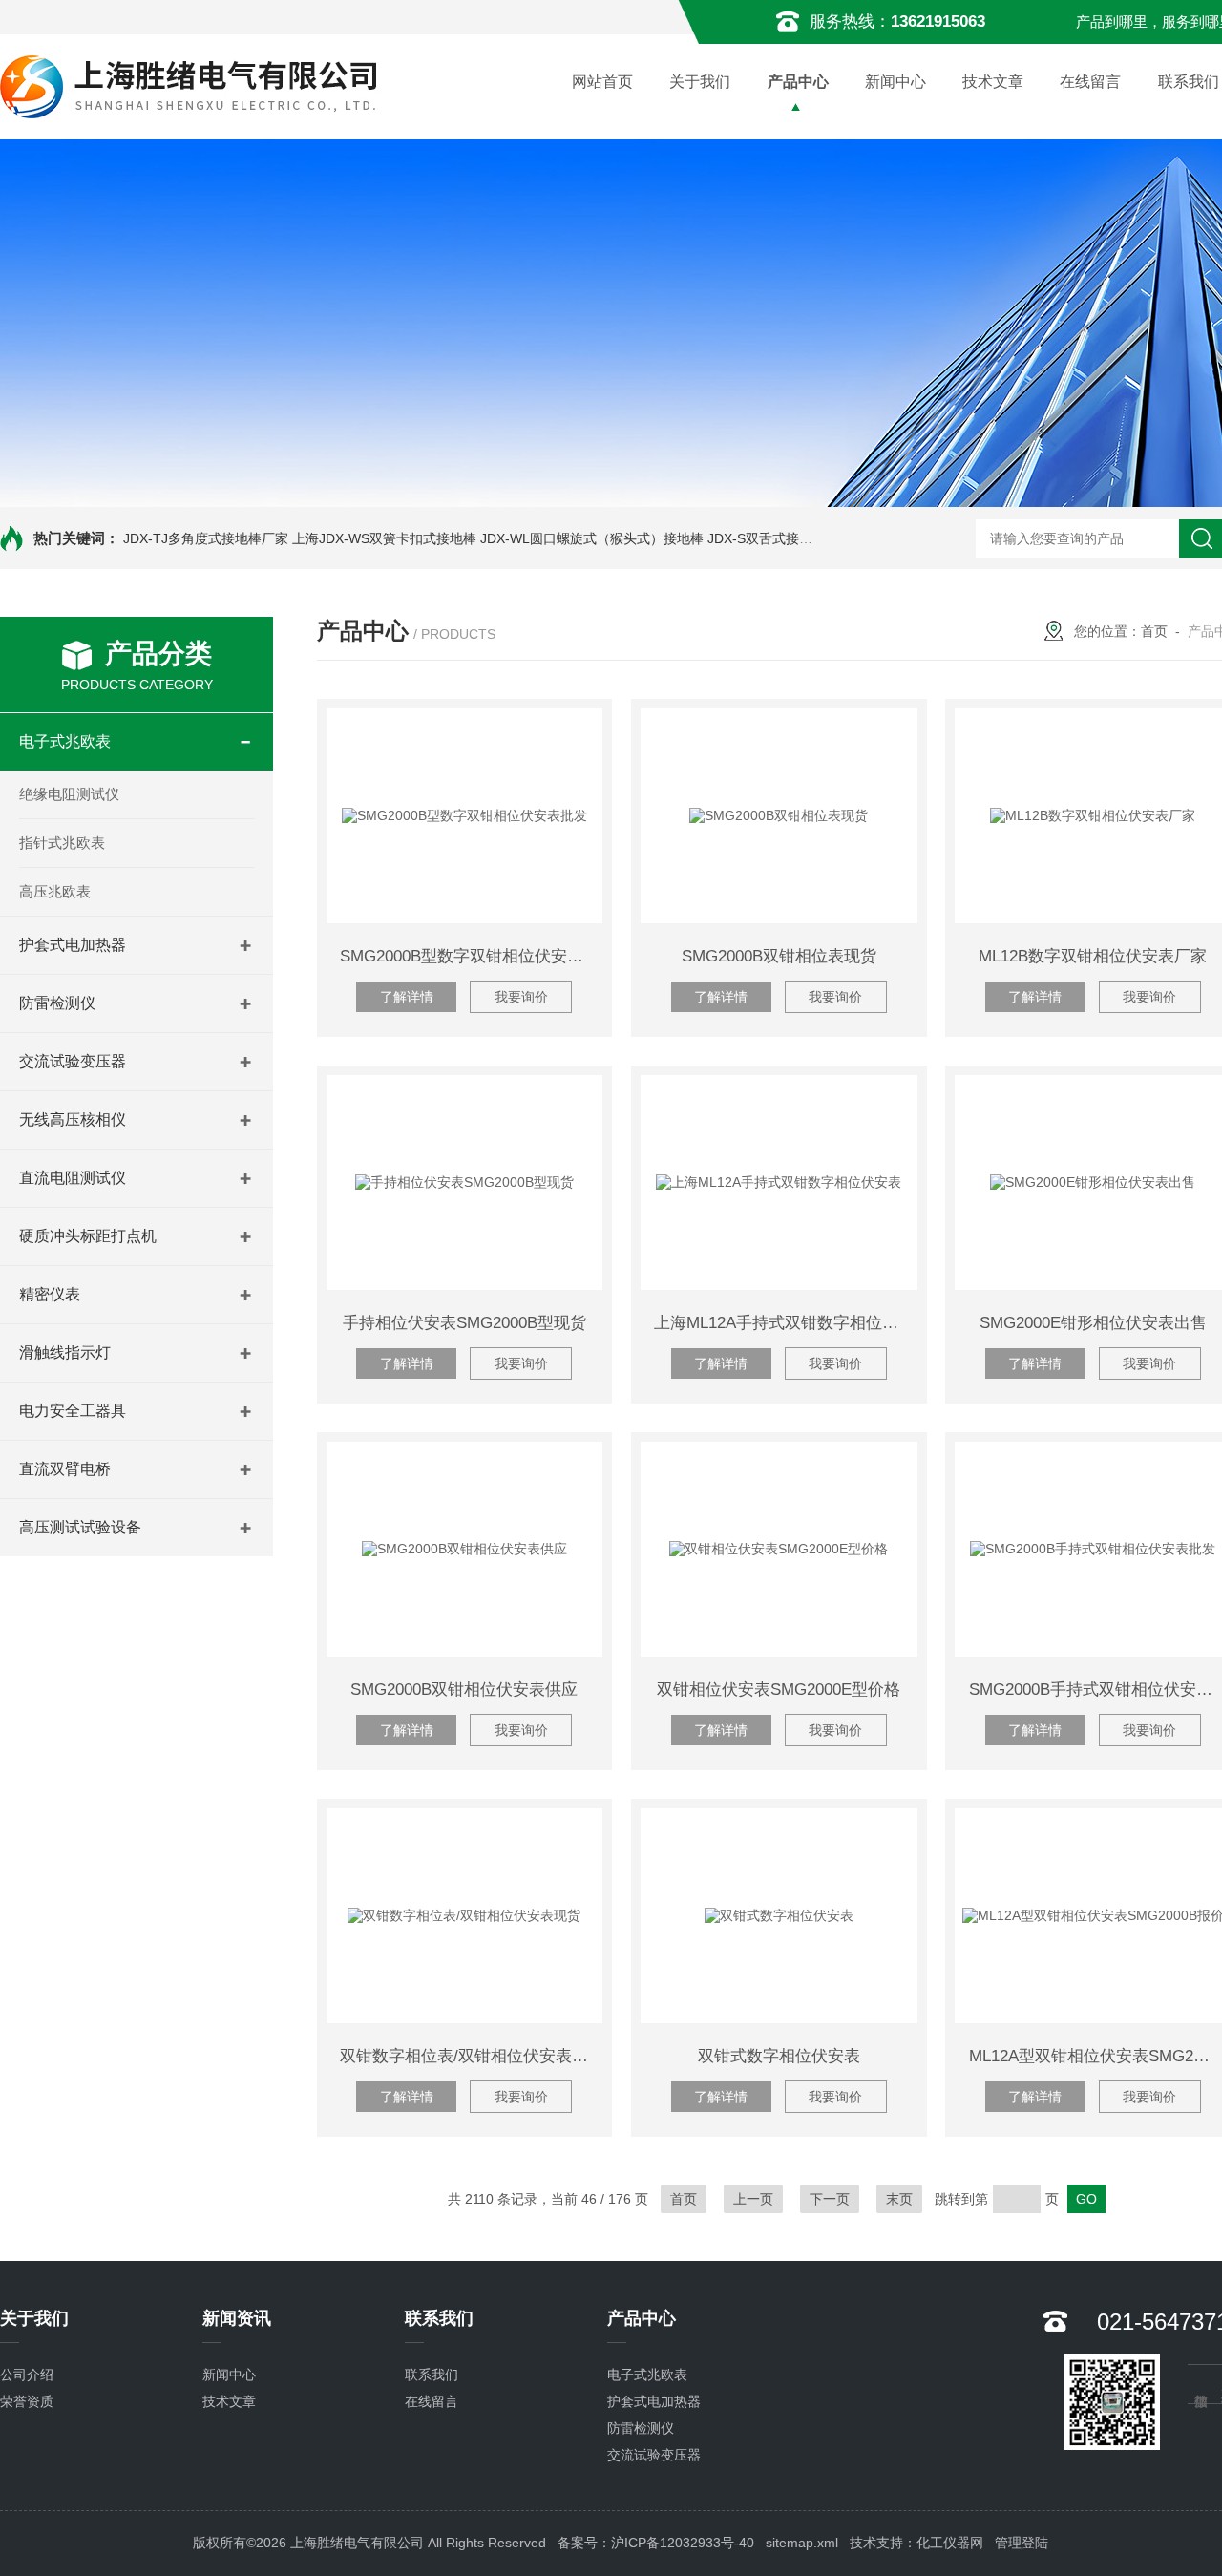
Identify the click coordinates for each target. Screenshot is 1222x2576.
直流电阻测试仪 (73, 1178)
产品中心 (798, 82)
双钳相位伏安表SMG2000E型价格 (779, 1689)
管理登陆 (1022, 2543)
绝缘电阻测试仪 (69, 794)
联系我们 (432, 2375)
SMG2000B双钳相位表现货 (779, 956)
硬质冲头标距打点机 (88, 1236)
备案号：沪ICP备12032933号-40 (656, 2543)
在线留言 (1090, 82)
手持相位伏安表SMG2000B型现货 (464, 1323)
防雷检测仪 (57, 1003)
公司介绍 (27, 2375)
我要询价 (521, 997)
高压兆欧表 (55, 891)
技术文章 (993, 82)
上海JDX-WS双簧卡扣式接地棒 (384, 538)
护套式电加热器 (73, 945)
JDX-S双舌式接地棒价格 (780, 538)
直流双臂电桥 (65, 1469)
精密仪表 (50, 1294)
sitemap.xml (802, 2543)
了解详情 (407, 997)
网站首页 (602, 82)
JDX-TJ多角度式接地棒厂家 (206, 538)
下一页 (830, 2199)
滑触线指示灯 (65, 1352)
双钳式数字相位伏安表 (779, 2056)
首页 (1154, 631)
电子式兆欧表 (65, 741)
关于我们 (700, 82)
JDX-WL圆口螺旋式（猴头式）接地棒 (592, 538)
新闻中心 (895, 82)
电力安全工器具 (73, 1411)
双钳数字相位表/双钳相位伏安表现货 (471, 2056)
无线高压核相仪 (73, 1119)
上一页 (753, 2199)
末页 (899, 2199)
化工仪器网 (950, 2543)
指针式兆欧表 (62, 843)
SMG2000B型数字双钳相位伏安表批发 (471, 956)
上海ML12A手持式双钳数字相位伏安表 (785, 1323)
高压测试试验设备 (80, 1527)
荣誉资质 (27, 2401)
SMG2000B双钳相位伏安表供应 (464, 1689)
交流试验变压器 (73, 1061)
